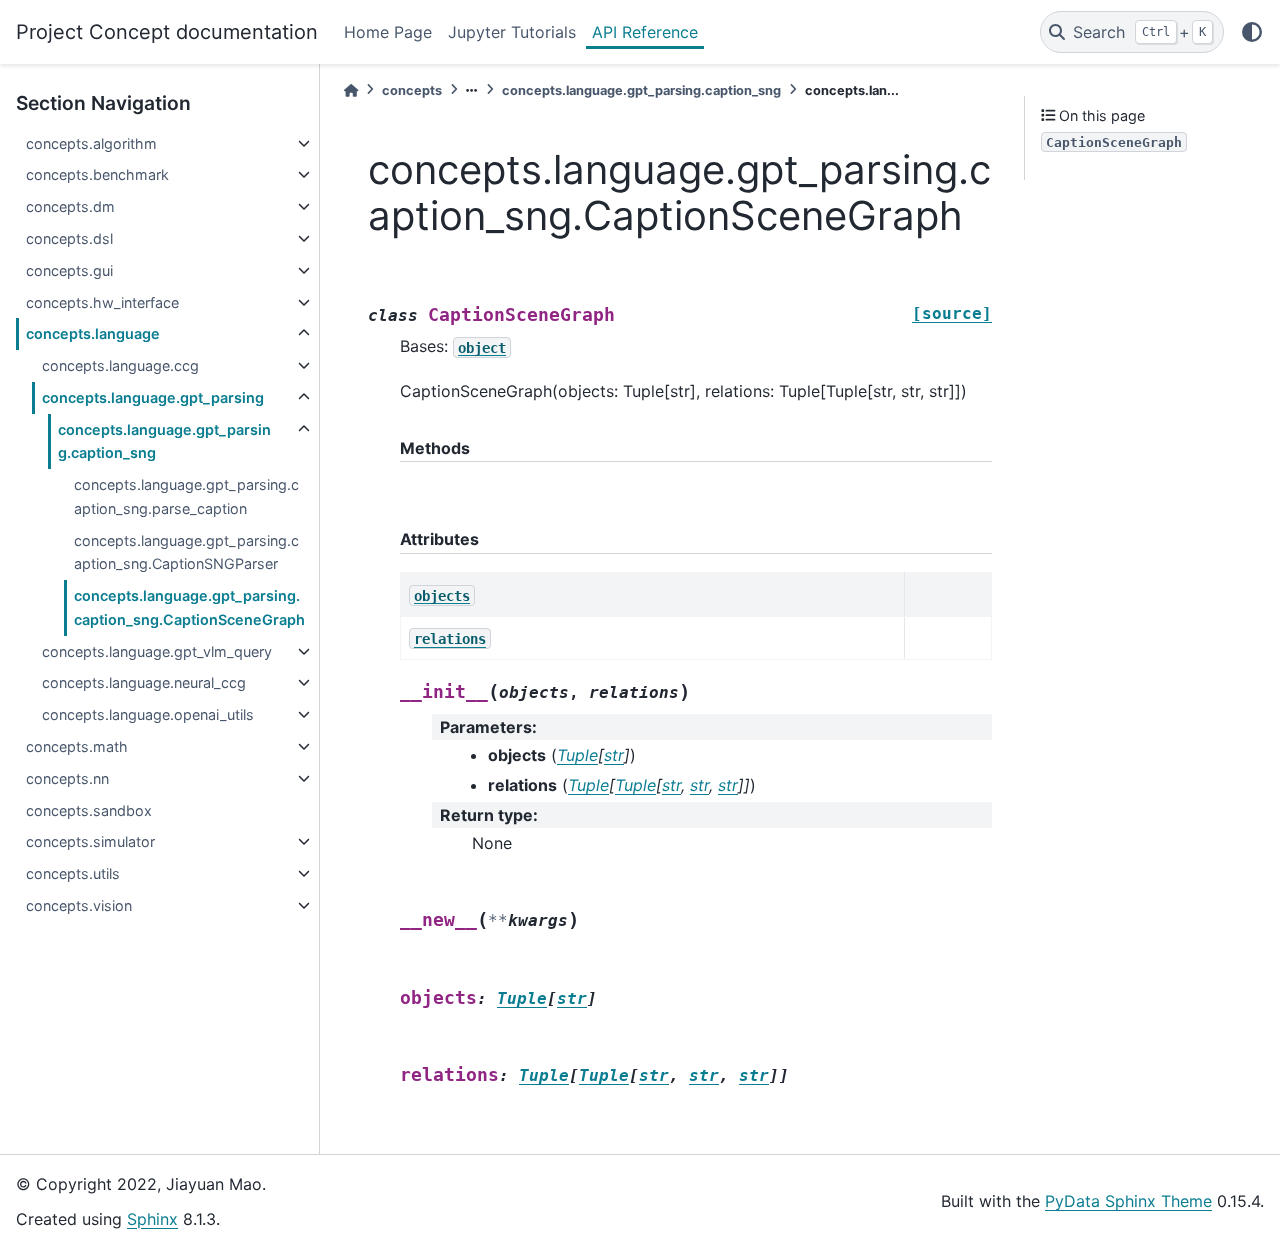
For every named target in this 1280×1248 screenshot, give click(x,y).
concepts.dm (70, 206)
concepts (412, 90)
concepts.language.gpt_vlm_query (157, 651)
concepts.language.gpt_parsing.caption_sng (164, 441)
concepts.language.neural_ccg (144, 682)
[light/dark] (1252, 32)
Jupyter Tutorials (512, 32)
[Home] (351, 90)
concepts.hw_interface (102, 302)
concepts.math (77, 746)
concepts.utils (73, 873)
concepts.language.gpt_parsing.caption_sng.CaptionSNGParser (186, 552)
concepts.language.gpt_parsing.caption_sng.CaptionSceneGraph (189, 607)
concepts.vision (79, 905)
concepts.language (93, 333)
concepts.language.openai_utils (148, 714)
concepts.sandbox (89, 810)
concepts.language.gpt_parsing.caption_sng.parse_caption (186, 496)
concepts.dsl (69, 238)
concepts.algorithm (91, 143)
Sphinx (152, 1219)
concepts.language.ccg (120, 365)
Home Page (388, 32)
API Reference (645, 32)
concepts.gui (69, 270)
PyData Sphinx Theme (1128, 1201)
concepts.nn (67, 778)
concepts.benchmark (97, 174)
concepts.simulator (90, 841)
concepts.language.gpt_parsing (153, 397)
